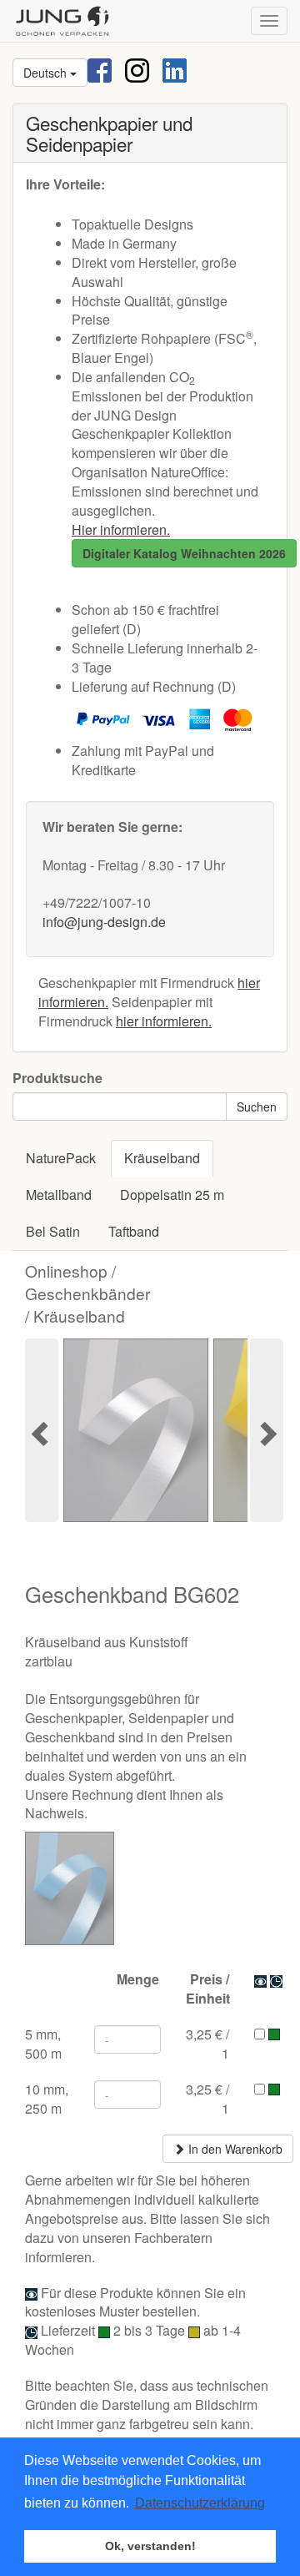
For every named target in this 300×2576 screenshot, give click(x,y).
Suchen (257, 1107)
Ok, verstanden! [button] (150, 2546)
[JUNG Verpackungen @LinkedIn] (175, 69)
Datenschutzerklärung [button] (200, 2503)
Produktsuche (57, 1078)
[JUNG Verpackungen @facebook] (100, 69)
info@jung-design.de (104, 922)
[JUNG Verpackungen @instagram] (137, 69)
